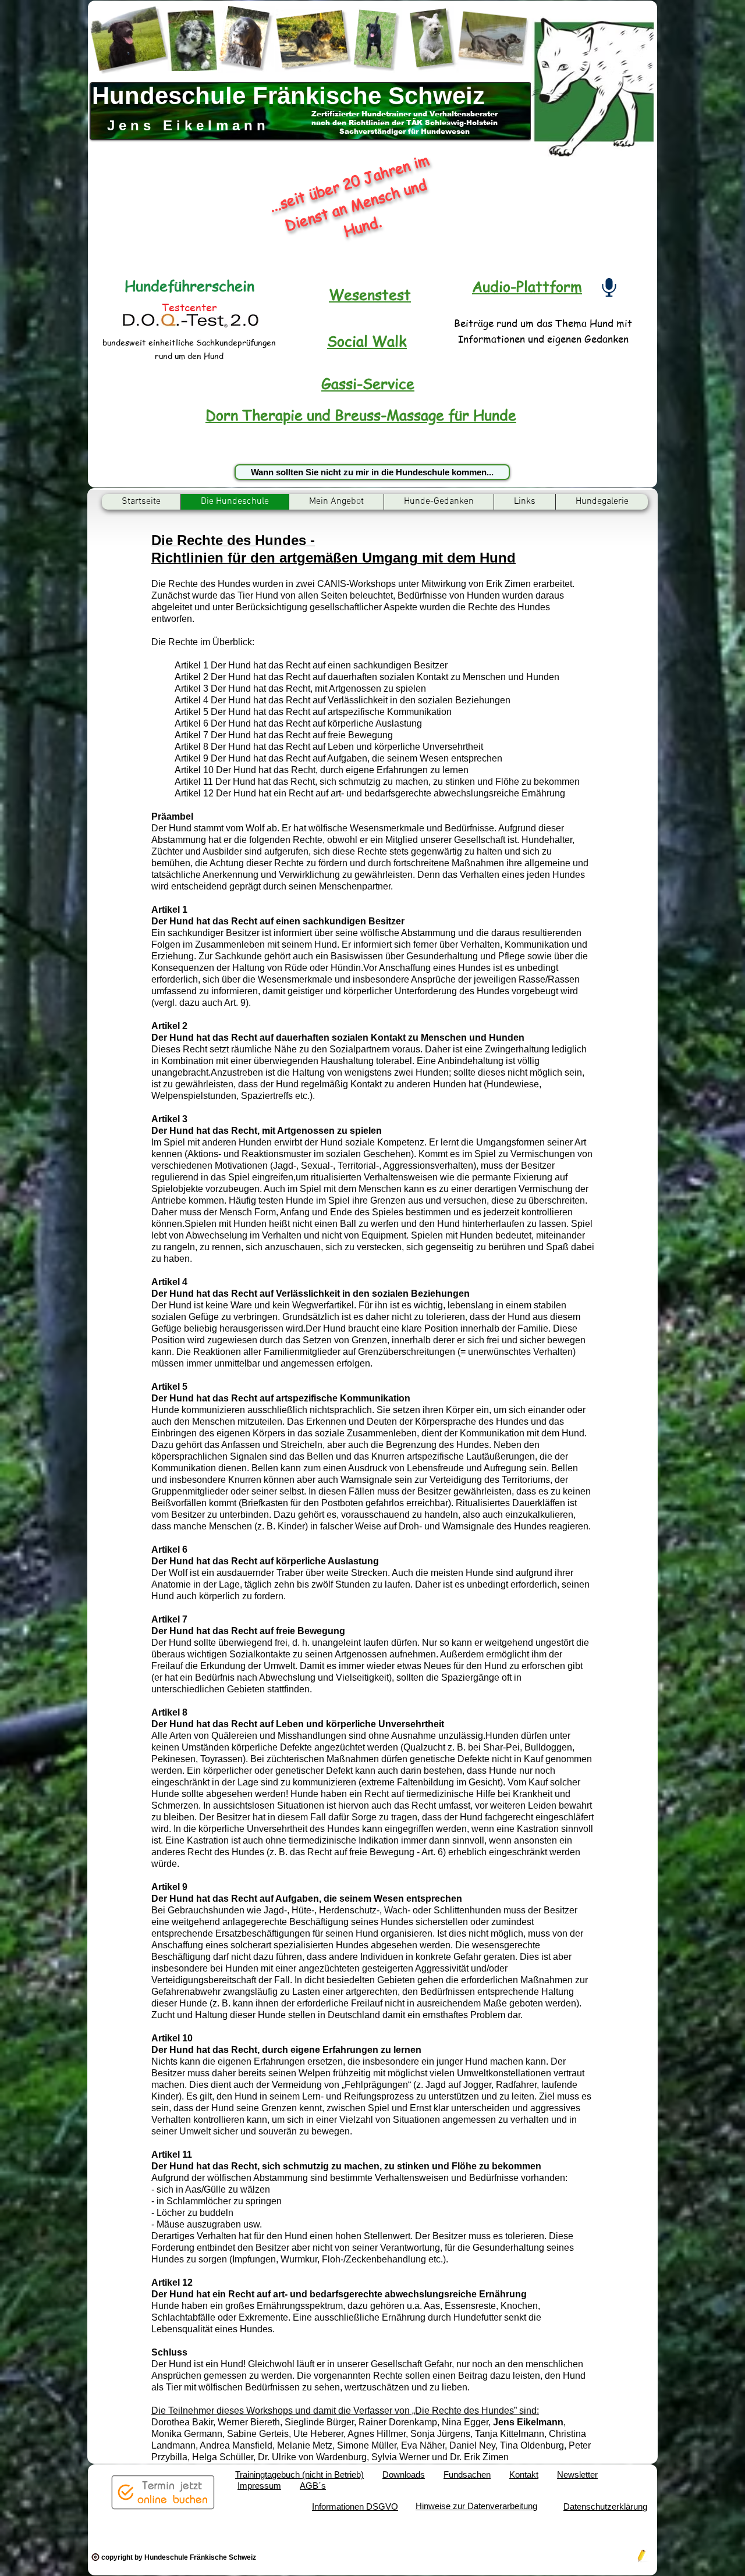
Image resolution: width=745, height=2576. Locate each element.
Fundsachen (467, 2474)
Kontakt (524, 2474)
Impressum (259, 2486)
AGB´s (313, 2486)
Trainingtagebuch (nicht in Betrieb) (299, 2474)
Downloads (404, 2474)
